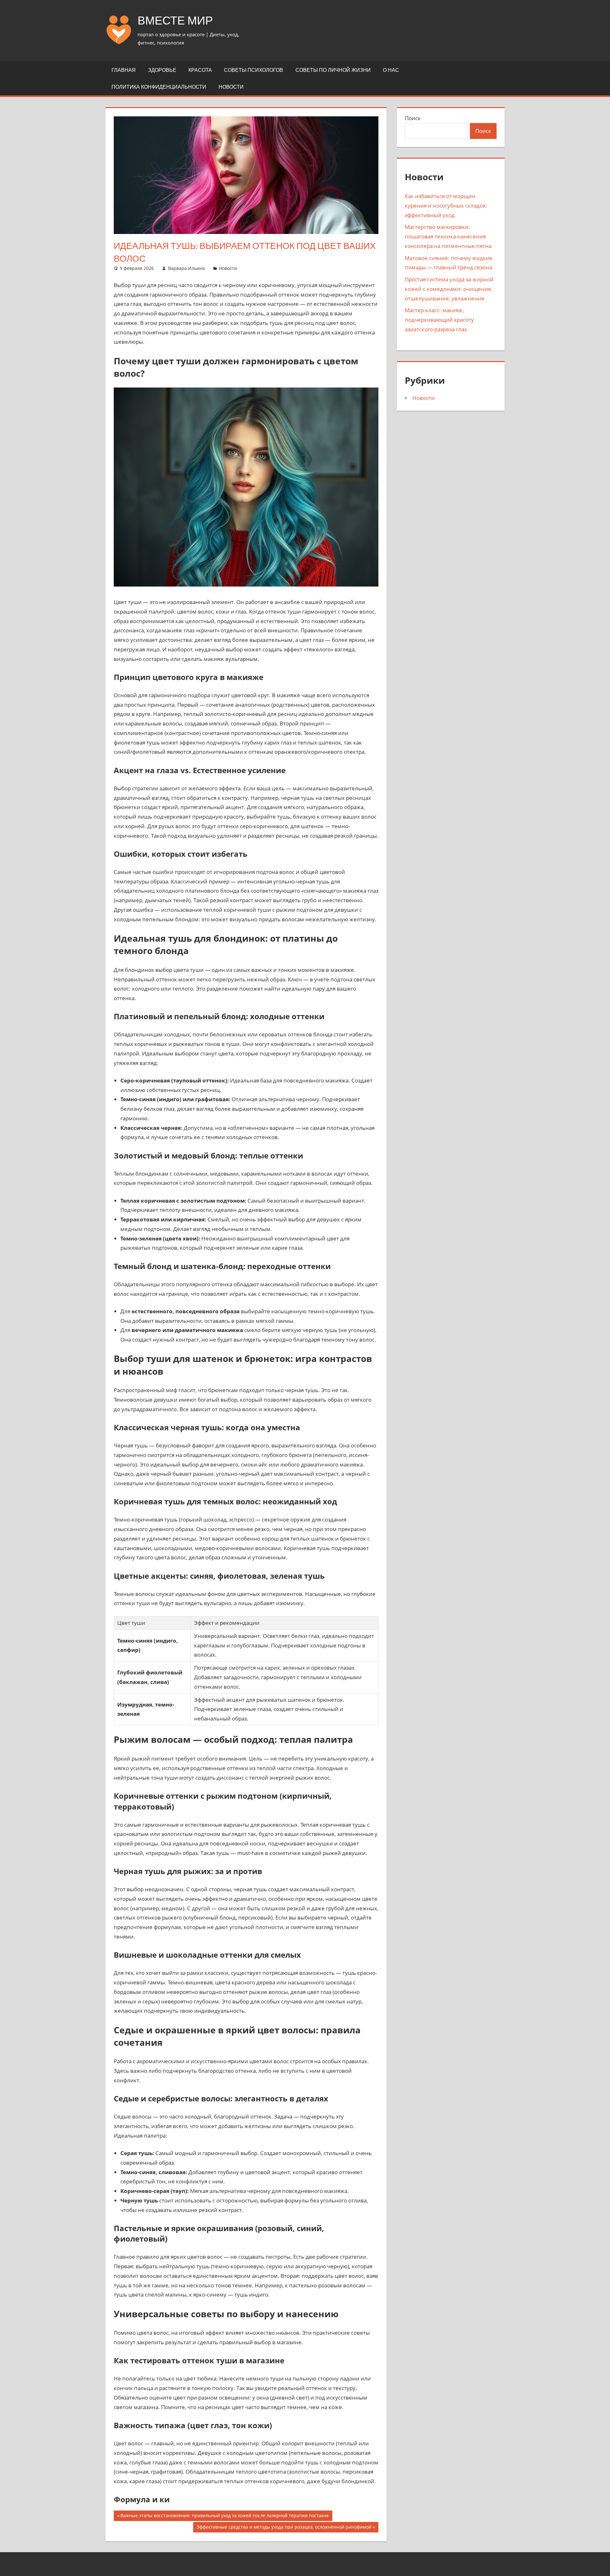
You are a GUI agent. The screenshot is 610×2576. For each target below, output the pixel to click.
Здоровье (162, 70)
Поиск (413, 118)
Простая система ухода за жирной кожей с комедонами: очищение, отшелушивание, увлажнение (449, 289)
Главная (124, 70)
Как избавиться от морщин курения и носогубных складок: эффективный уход (446, 206)
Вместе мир (175, 20)
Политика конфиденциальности (159, 87)
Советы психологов (254, 70)
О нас (391, 70)
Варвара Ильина (186, 268)
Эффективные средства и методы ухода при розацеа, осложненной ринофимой (284, 2528)
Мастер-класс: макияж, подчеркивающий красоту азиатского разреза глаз (439, 320)
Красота (200, 70)
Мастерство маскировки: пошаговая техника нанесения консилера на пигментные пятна (448, 236)
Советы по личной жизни (333, 70)
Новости (231, 87)
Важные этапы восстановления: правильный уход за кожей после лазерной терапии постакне (224, 2517)
